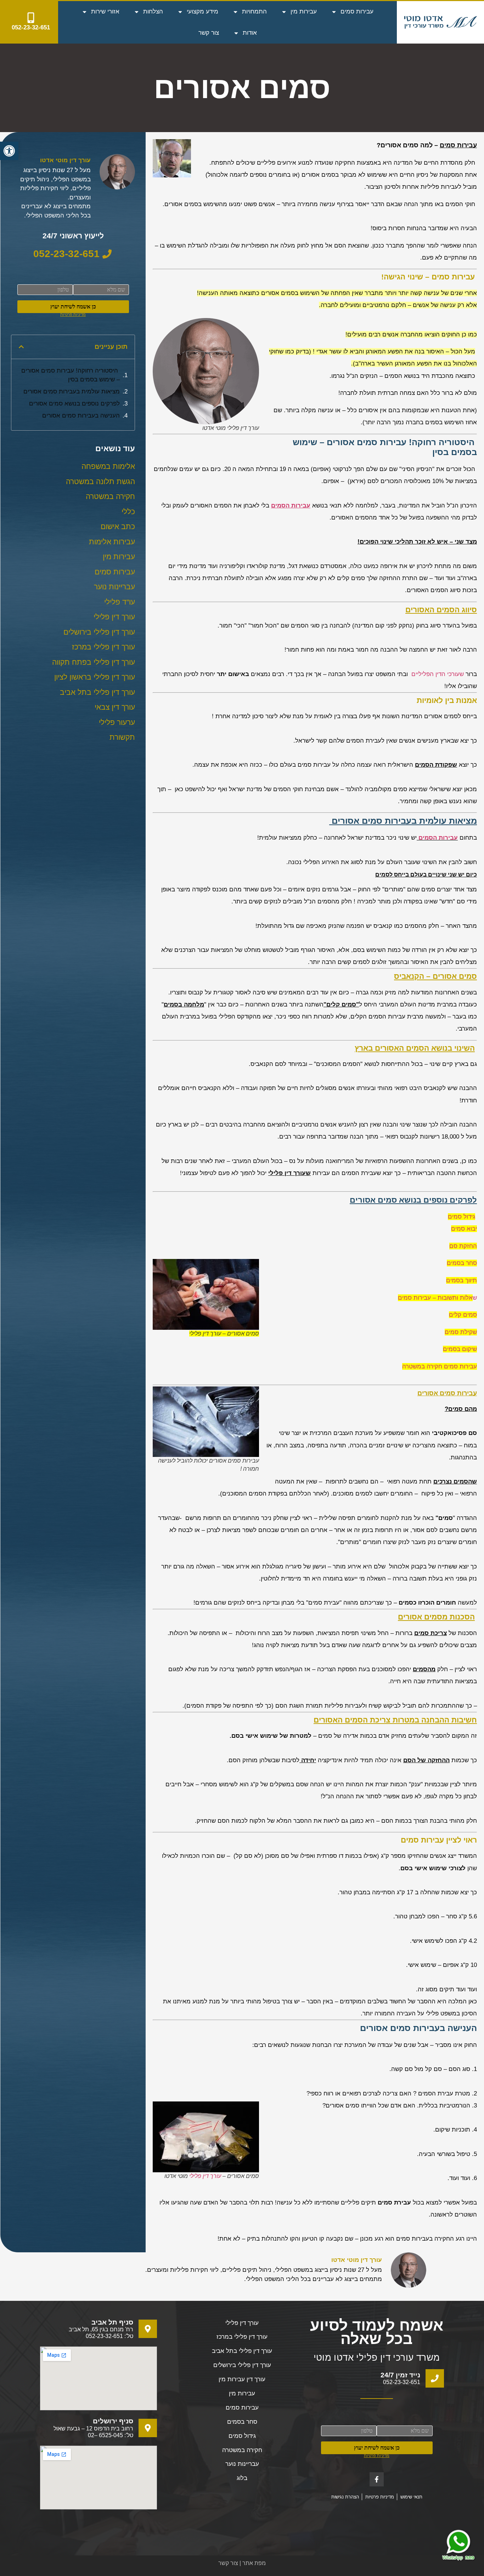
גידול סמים (462, 1217)
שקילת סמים (461, 1332)
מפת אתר (254, 2563)
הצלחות (153, 12)
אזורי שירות (105, 12)
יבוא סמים (464, 1229)
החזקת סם (463, 1246)
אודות (250, 33)
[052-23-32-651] (31, 18)
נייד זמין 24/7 (400, 2375)
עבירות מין (304, 12)
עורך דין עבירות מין (242, 2379)
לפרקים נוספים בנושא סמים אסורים (74, 404)
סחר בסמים (462, 1263)
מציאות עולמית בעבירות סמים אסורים (71, 391)
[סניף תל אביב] (148, 2329)
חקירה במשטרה (242, 2450)
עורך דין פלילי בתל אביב (242, 2351)
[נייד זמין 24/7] (435, 2378)
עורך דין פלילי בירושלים (242, 2365)
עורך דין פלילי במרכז (242, 2337)
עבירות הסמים (438, 838)
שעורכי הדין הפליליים (437, 674)
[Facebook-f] (377, 2479)
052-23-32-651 (31, 27)
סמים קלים (463, 1315)
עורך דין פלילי (205, 2176)
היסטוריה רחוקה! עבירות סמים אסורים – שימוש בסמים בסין (71, 375)
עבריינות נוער (242, 2464)
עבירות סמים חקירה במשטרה (440, 1366)
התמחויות (254, 12)
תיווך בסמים (462, 1280)
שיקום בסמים (460, 1349)
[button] (9, 151)
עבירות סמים (357, 12)
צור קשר (209, 33)
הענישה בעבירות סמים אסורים (81, 416)
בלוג (242, 2478)
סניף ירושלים (113, 2421)
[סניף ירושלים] (148, 2428)
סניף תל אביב (112, 2322)
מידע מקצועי (202, 12)
